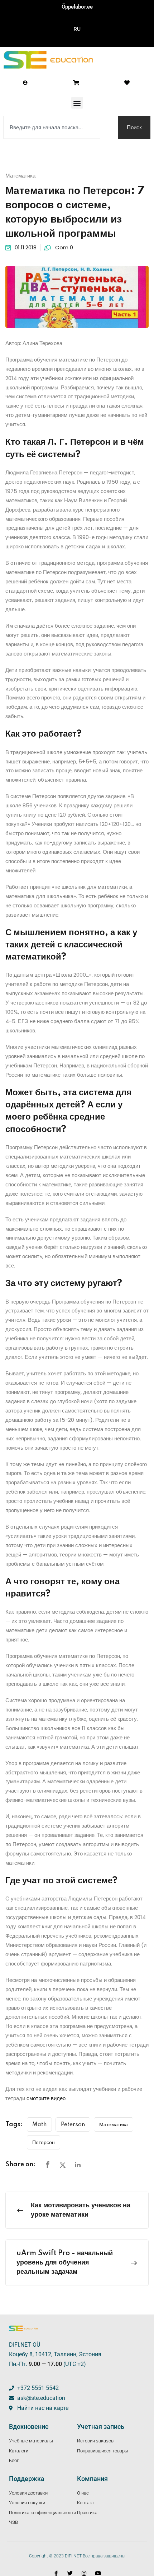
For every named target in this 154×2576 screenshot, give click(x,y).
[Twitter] (70, 2573)
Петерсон (44, 2143)
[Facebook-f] (56, 2573)
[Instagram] (84, 2573)
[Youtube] (98, 2573)
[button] (77, 103)
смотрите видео (46, 2098)
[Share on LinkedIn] (78, 2165)
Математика (20, 176)
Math (39, 2125)
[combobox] (52, 127)
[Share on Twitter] (63, 2165)
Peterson (73, 2125)
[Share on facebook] (48, 2165)
